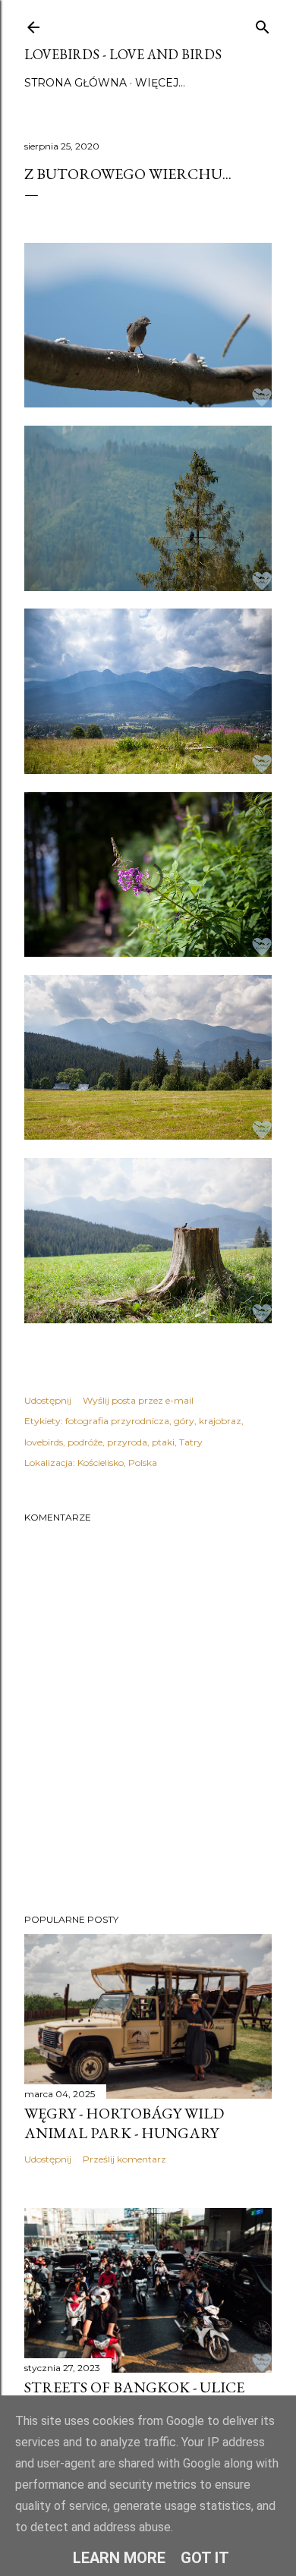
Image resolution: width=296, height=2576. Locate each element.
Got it (205, 2558)
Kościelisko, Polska (117, 1463)
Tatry (191, 1442)
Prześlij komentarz (124, 2159)
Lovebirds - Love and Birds (123, 54)
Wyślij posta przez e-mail (138, 1400)
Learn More (119, 2558)
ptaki (163, 1442)
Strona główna (76, 83)
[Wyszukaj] (263, 24)
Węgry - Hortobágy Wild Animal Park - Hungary (124, 2123)
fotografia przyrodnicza (117, 1421)
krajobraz (220, 1421)
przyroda (127, 1442)
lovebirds (44, 1442)
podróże (85, 1442)
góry (184, 1421)
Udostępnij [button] (48, 1400)
